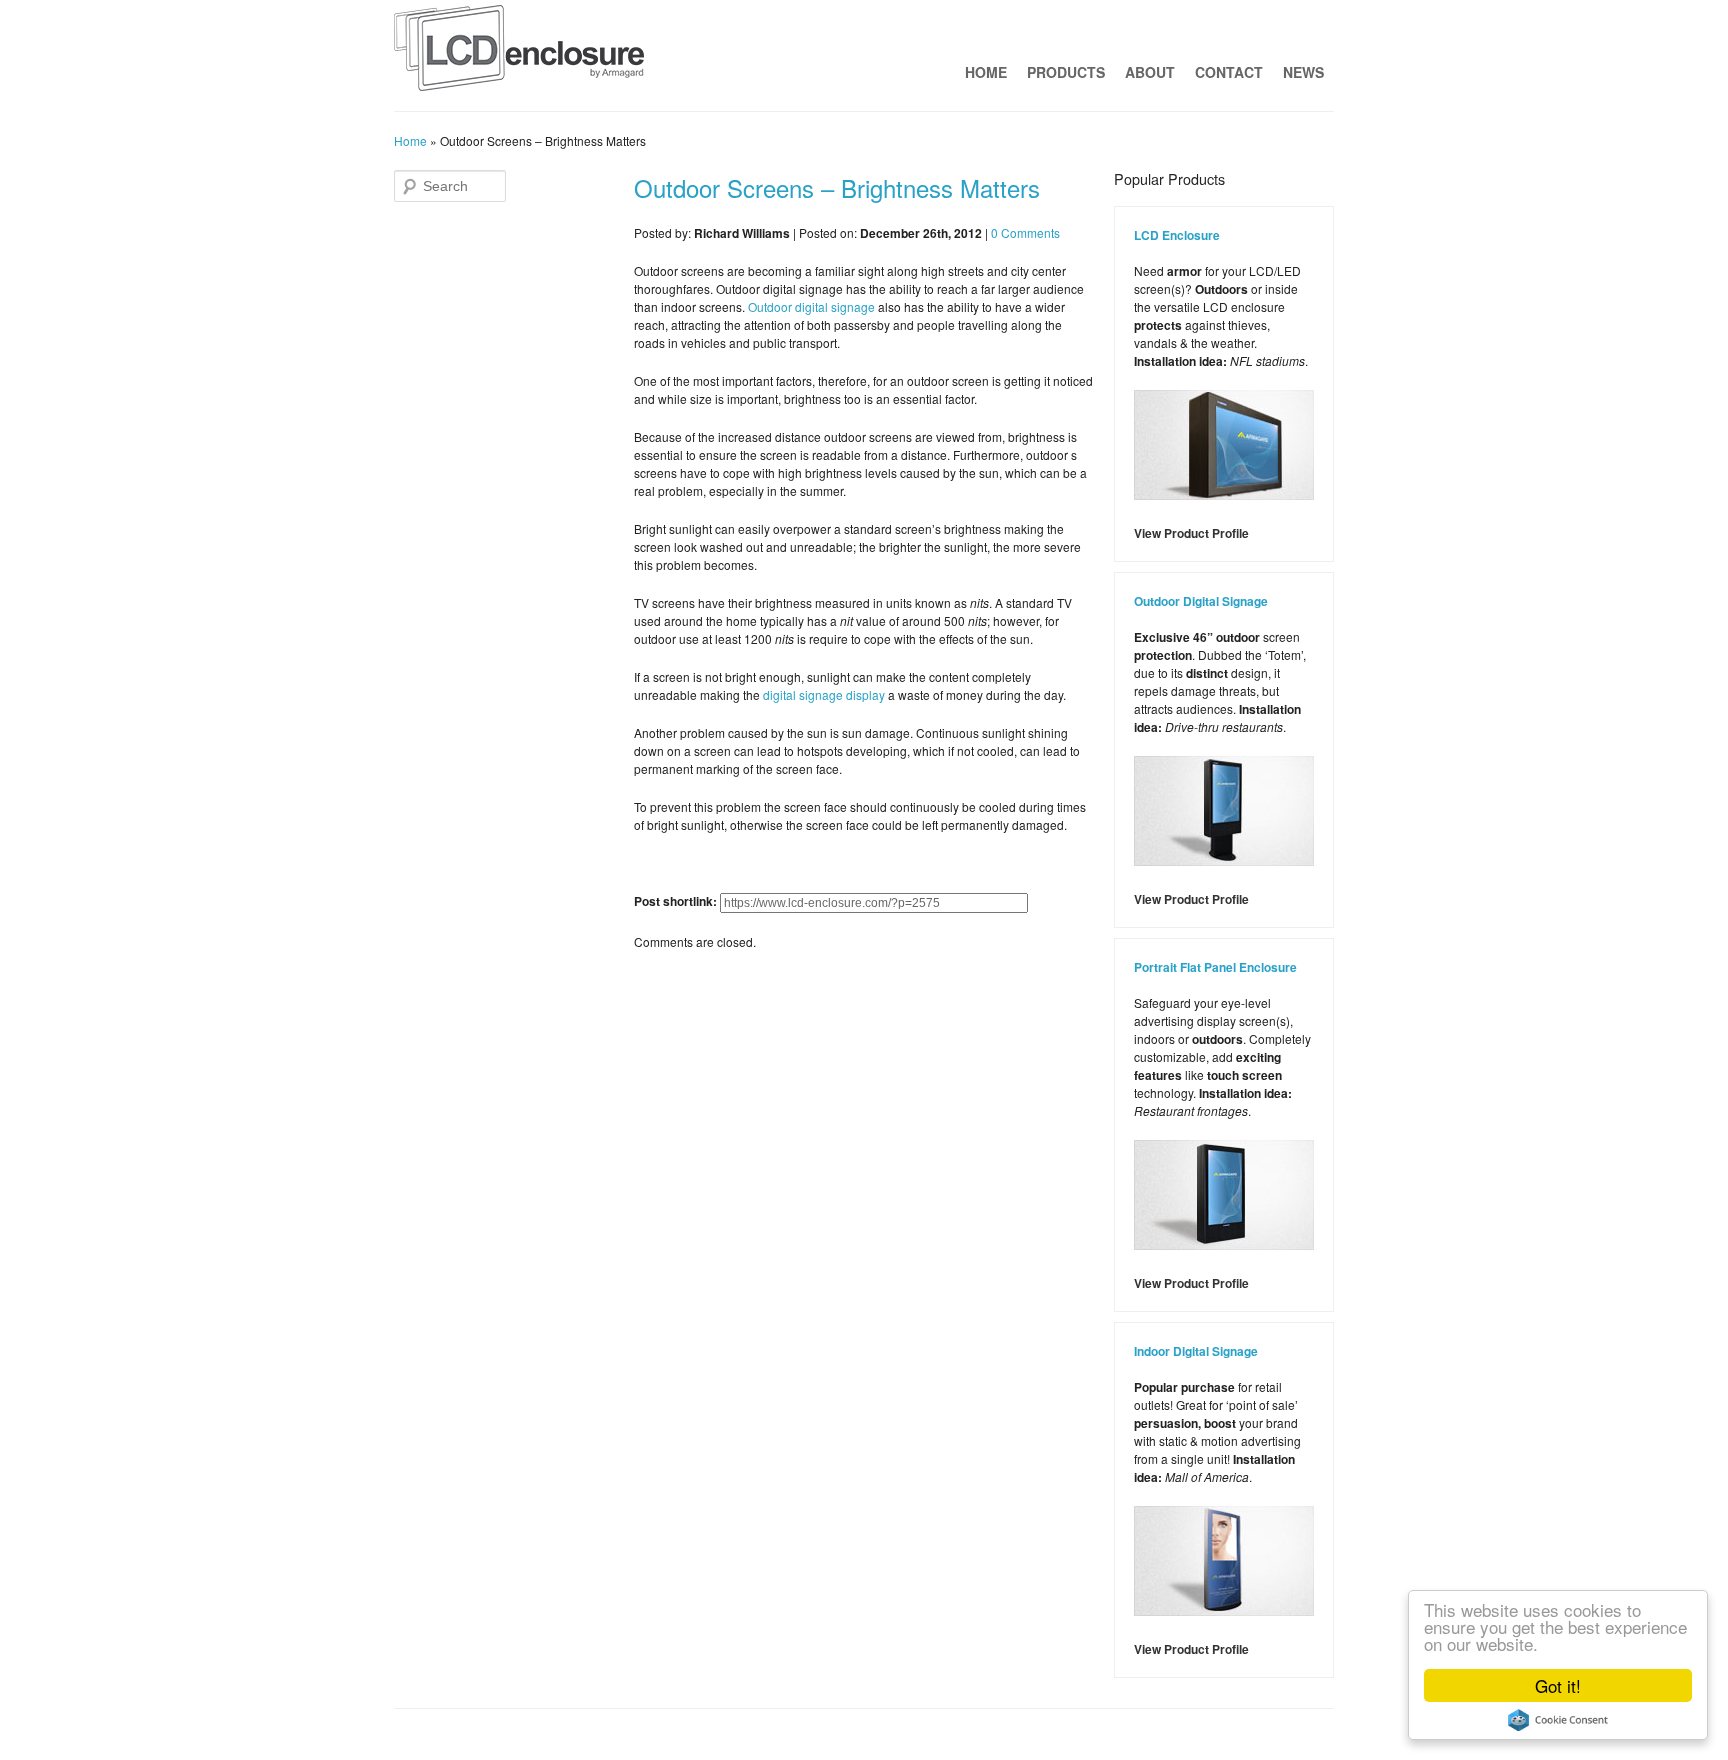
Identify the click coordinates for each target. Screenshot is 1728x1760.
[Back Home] (519, 53)
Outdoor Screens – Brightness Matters (837, 187)
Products (1066, 72)
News (1303, 72)
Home (986, 72)
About (1150, 72)
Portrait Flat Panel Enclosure (1215, 967)
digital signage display (824, 694)
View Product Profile (1191, 533)
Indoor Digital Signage (1196, 1351)
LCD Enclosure (1177, 235)
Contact (1229, 72)
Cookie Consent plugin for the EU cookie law (1558, 1720)
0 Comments (1025, 232)
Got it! (1558, 1685)
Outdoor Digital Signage (1201, 601)
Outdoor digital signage (811, 306)
